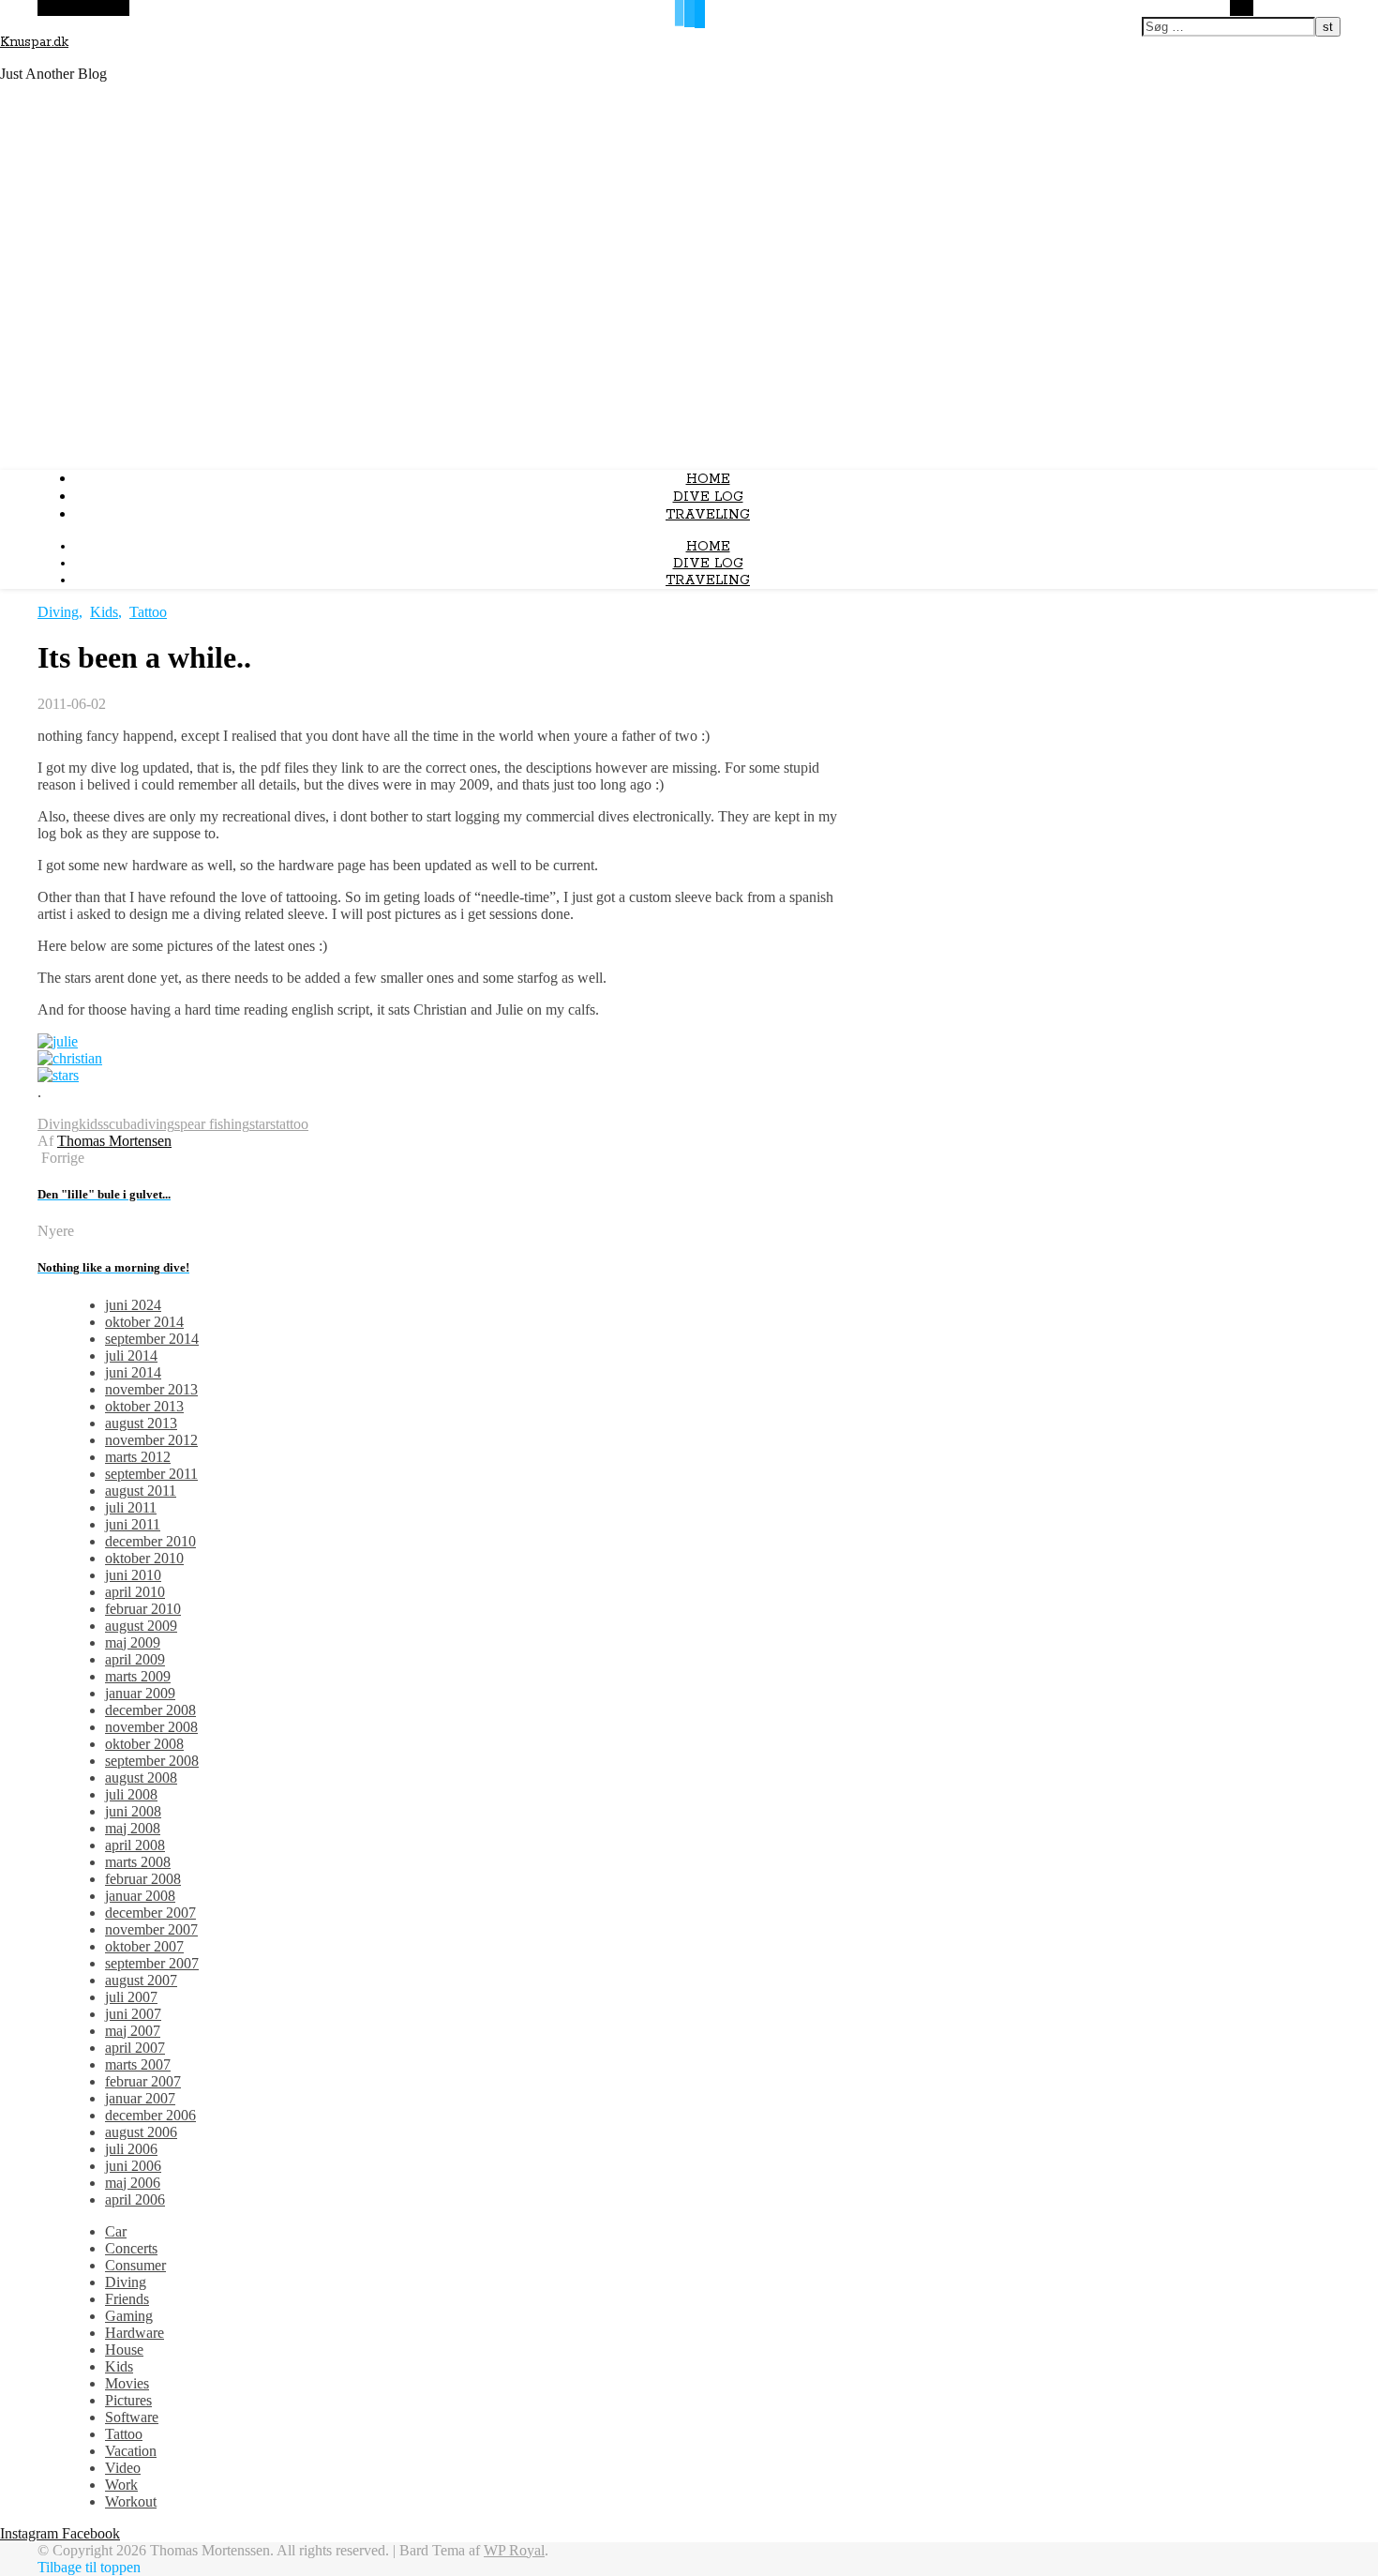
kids (91, 1124)
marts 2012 (138, 1457)
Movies (127, 2383)
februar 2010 (143, 1609)
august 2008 (141, 1778)
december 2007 (150, 1913)
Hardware (135, 2333)
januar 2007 (140, 2098)
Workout (131, 2501)
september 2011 (151, 1474)
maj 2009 (133, 1642)
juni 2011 (133, 1524)
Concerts (131, 2248)
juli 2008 (131, 1794)
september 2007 (152, 1963)
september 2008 (152, 1761)
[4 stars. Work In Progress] (58, 1075)
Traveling (708, 515)
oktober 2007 (144, 1946)
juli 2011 (131, 1507)
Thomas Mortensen (114, 1141)
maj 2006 (133, 2183)
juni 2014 (133, 1372)
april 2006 (135, 2199)
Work (121, 2485)
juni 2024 (133, 1305)
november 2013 (151, 1389)
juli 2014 (131, 1356)
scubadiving (139, 1124)
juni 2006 (133, 2166)
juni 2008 (133, 1811)
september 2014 (152, 1339)
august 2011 (141, 1491)
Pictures (128, 2400)
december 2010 (150, 1541)
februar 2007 (143, 2081)
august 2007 (141, 1980)
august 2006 (141, 2132)
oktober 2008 (144, 1744)
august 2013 (141, 1423)
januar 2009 (140, 1693)
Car (116, 2231)
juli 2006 (131, 2149)
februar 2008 (143, 1879)
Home (708, 479)
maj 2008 (133, 1828)
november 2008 (151, 1727)
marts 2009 (138, 1676)
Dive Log (708, 497)
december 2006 (150, 2115)
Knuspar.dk (34, 42)
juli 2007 (131, 1997)
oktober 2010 (144, 1558)
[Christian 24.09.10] (70, 1058)
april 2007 (135, 2048)
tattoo (292, 1124)
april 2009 (135, 1659)
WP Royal (514, 2550)
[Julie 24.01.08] (58, 1041)
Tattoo (148, 612)
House (124, 2350)
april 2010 (135, 1592)
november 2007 (151, 1929)
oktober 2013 (144, 1406)
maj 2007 (133, 2031)
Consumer (135, 2265)
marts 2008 (138, 1862)
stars (262, 1124)
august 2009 (141, 1626)
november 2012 (151, 1440)
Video (123, 2468)
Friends (127, 2299)
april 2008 (135, 1845)
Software (132, 2417)
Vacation (131, 2451)
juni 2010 (133, 1575)
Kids (104, 612)
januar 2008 (140, 1896)
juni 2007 (133, 2014)
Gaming (129, 2316)
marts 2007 (138, 2064)
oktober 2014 (144, 1322)
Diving (58, 612)
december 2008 (150, 1710)
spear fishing (212, 1124)
